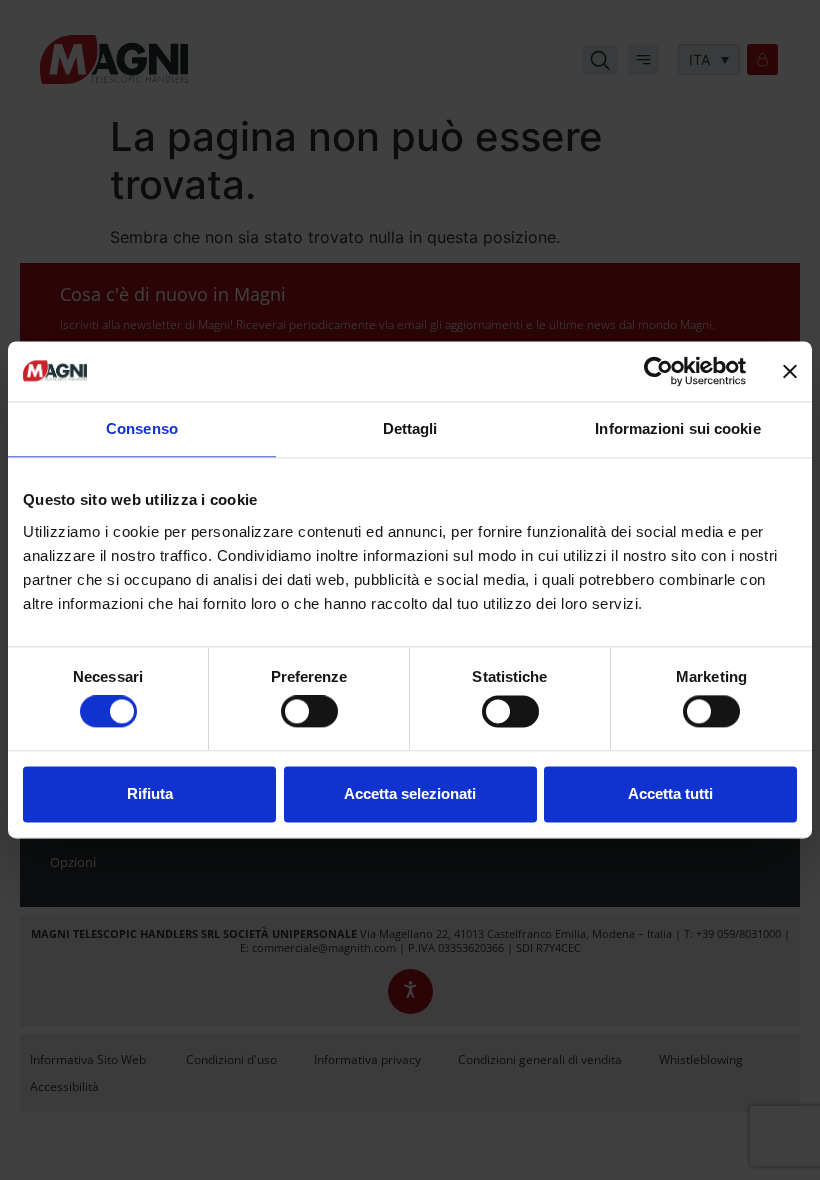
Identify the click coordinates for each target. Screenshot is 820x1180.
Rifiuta (150, 793)
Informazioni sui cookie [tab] (677, 428)
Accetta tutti (670, 793)
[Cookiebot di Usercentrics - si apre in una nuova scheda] (658, 371)
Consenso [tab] (142, 428)
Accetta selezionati (410, 793)
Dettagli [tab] (410, 428)
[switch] (309, 712)
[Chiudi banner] (790, 371)
